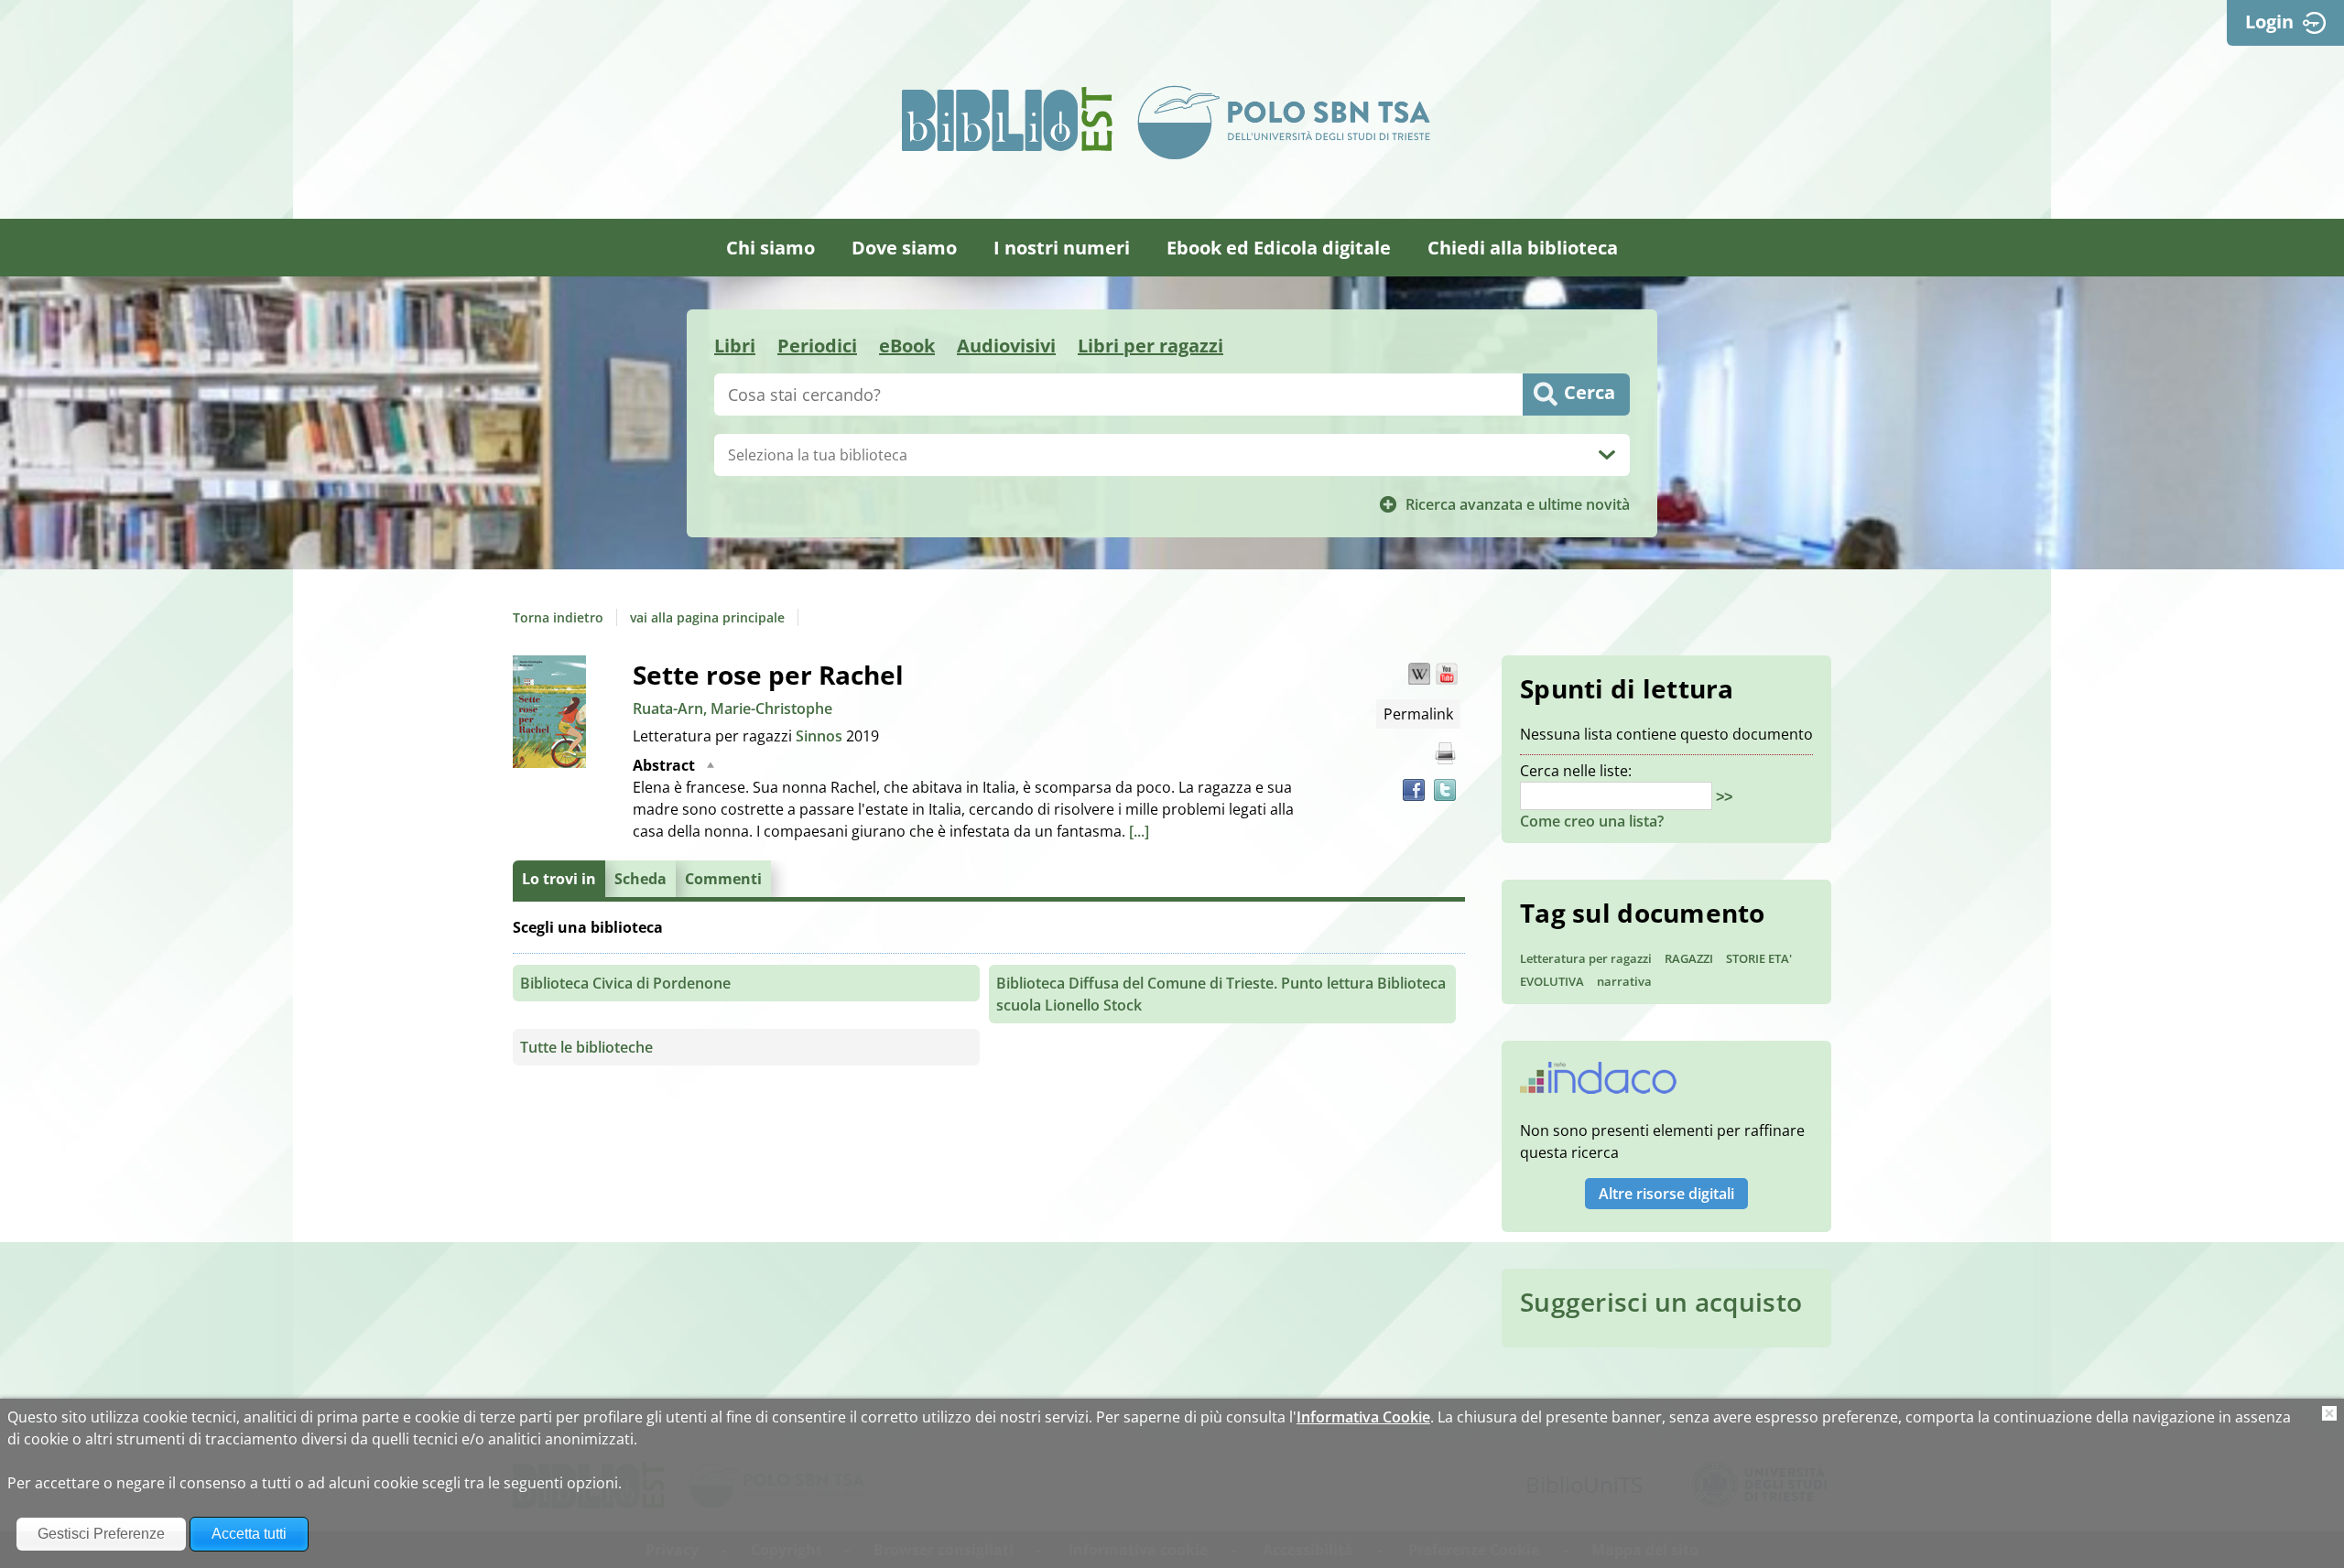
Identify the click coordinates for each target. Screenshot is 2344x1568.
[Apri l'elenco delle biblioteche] (1607, 455)
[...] (1139, 831)
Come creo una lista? (1592, 821)
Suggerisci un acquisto (1661, 1302)
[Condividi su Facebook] (1414, 790)
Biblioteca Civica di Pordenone (625, 983)
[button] (1419, 674)
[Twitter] (1445, 790)
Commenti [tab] (723, 879)
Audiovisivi (1006, 346)
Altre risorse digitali (1666, 1194)
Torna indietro (558, 617)
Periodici (817, 346)
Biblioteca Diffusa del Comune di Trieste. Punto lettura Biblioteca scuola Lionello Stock (1221, 994)
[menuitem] (770, 248)
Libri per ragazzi (1150, 346)
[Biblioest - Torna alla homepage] (1007, 119)
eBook (907, 346)
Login (2269, 22)
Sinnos (821, 736)
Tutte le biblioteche (586, 1047)
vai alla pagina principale (707, 617)
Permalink (1418, 714)
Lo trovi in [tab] (559, 879)
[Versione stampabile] (1445, 753)
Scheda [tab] (640, 879)
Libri (735, 346)
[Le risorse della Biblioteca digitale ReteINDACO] (1598, 1084)
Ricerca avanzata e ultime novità (1518, 504)
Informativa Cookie (1363, 1417)
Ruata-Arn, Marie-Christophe (732, 708)
